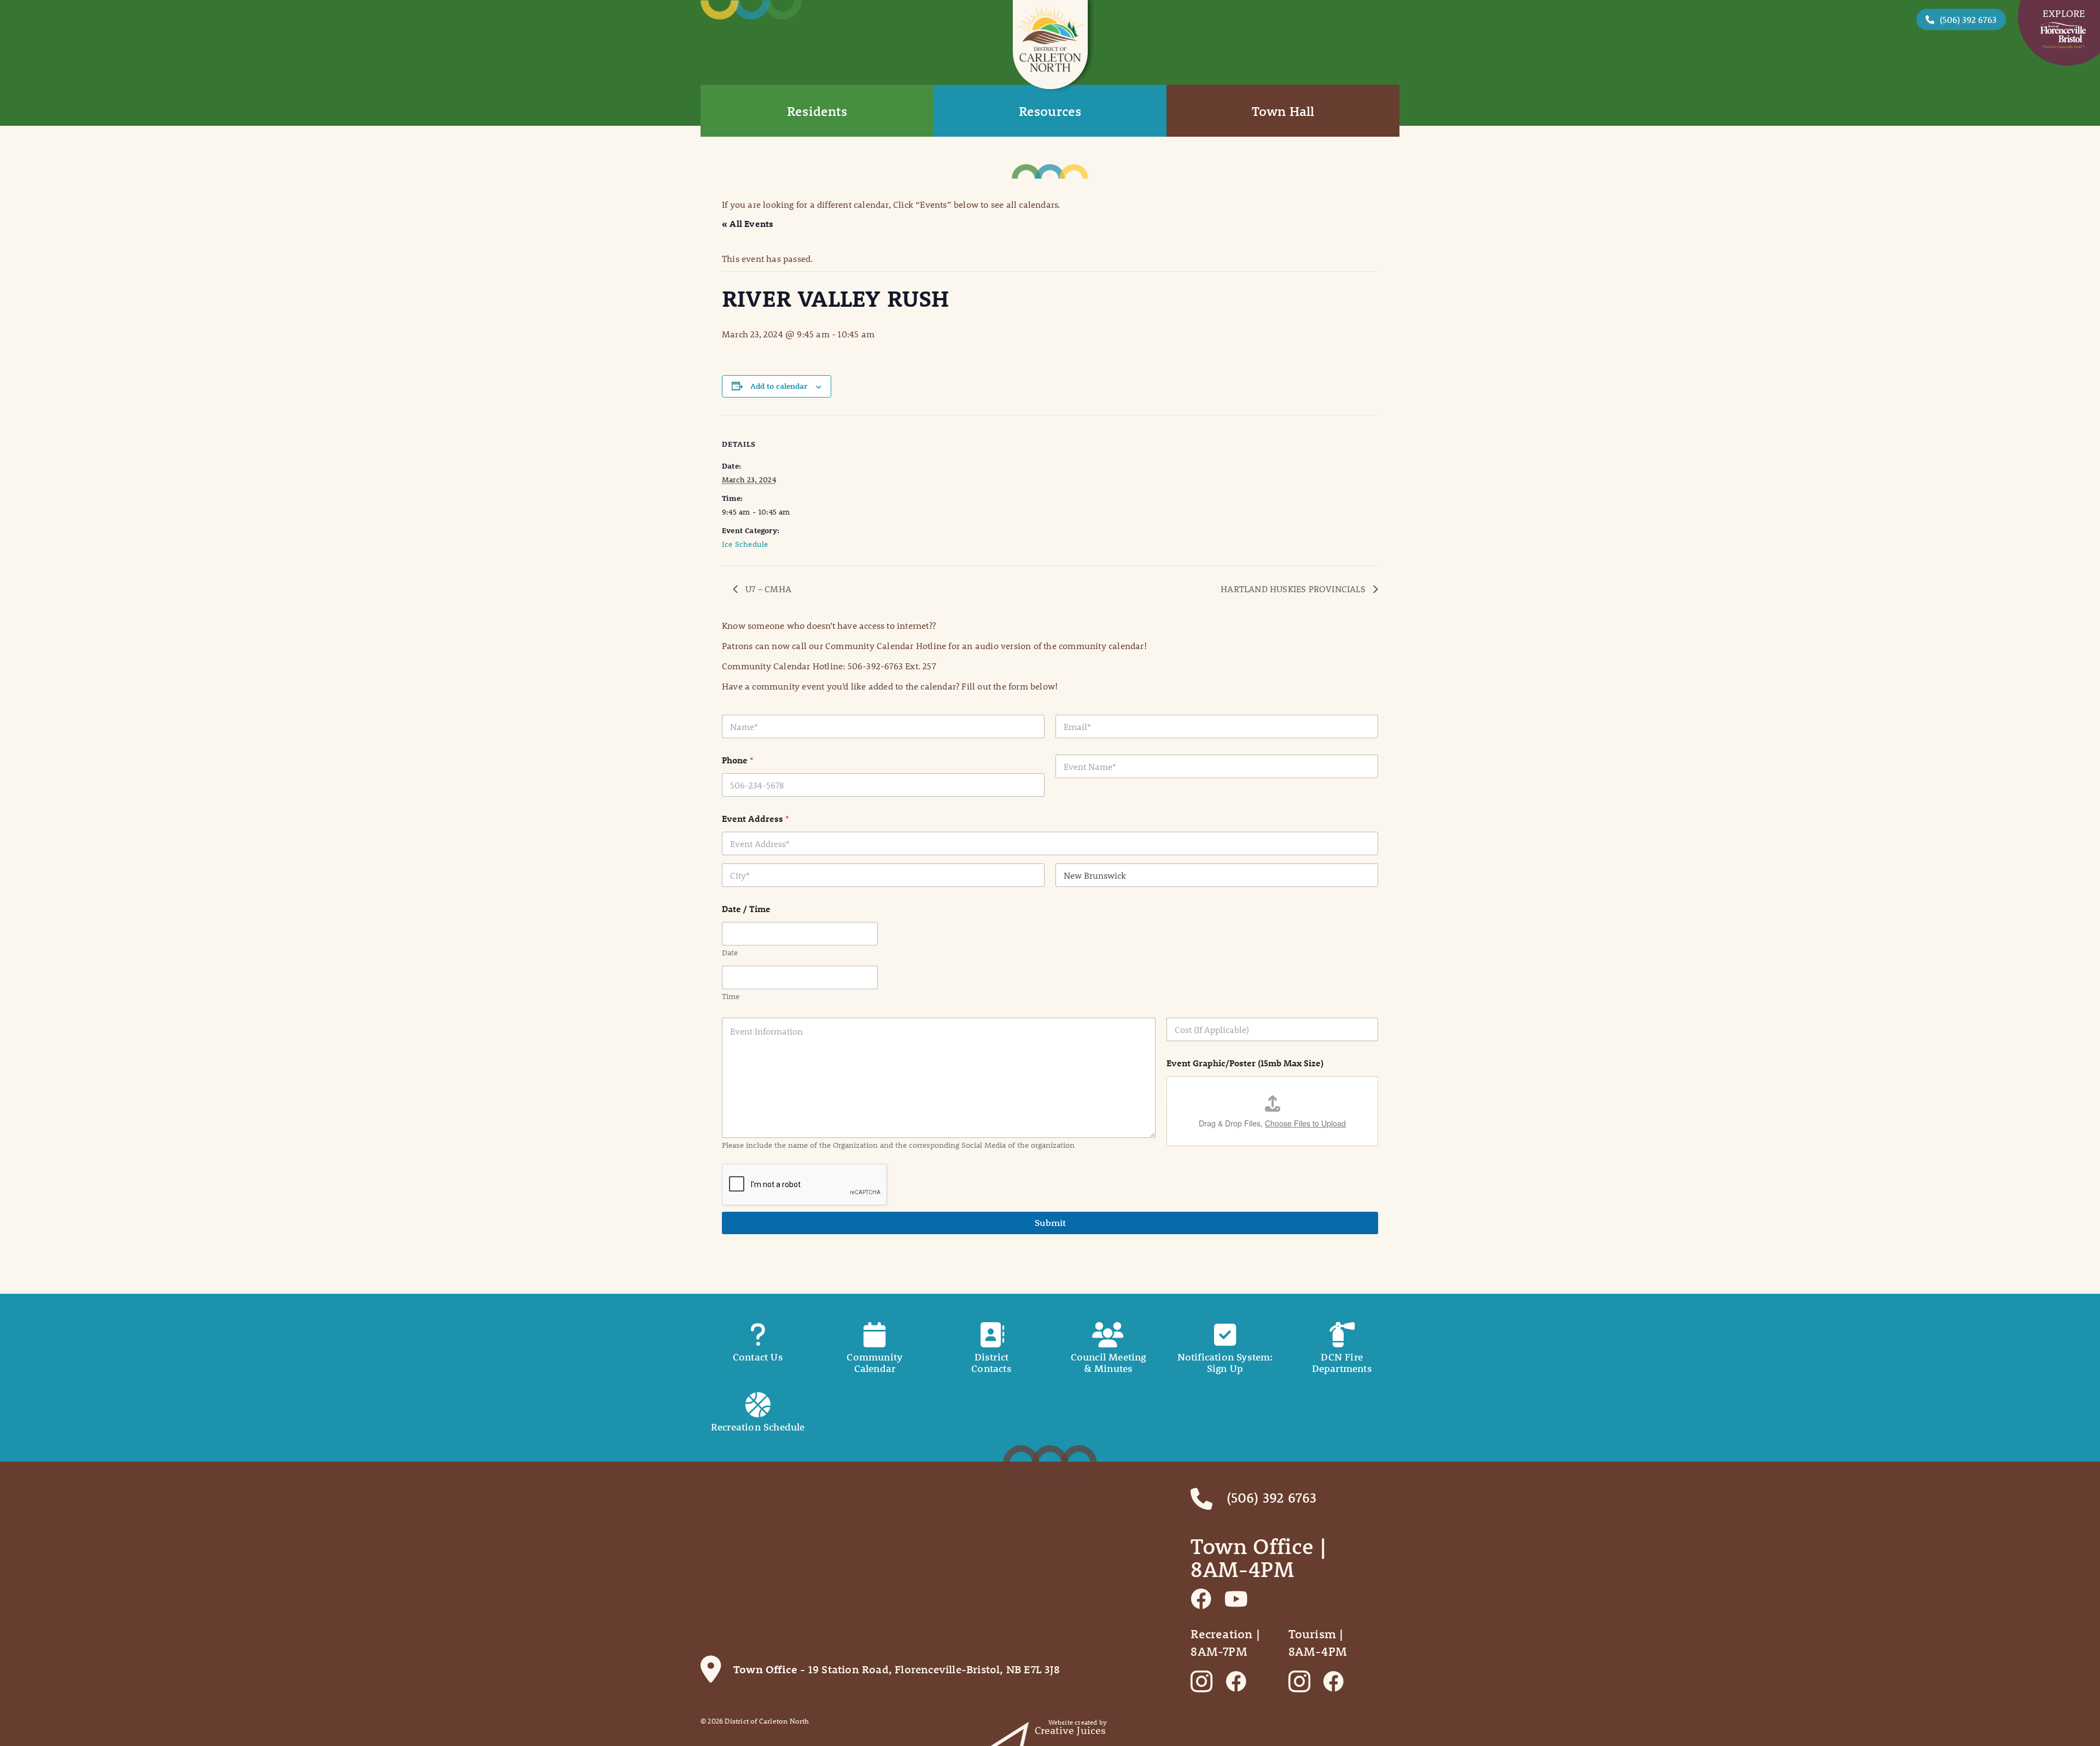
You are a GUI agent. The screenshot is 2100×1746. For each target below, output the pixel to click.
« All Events (748, 223)
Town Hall (1283, 111)
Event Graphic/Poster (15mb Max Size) (1245, 1063)
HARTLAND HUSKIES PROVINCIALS (1294, 589)
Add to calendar (779, 386)
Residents (817, 111)
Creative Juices (1071, 1730)
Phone (738, 760)
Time (731, 997)
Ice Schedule (745, 544)
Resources (1050, 111)
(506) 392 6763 (1968, 19)
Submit (1050, 1223)
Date (730, 953)
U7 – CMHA (767, 589)
